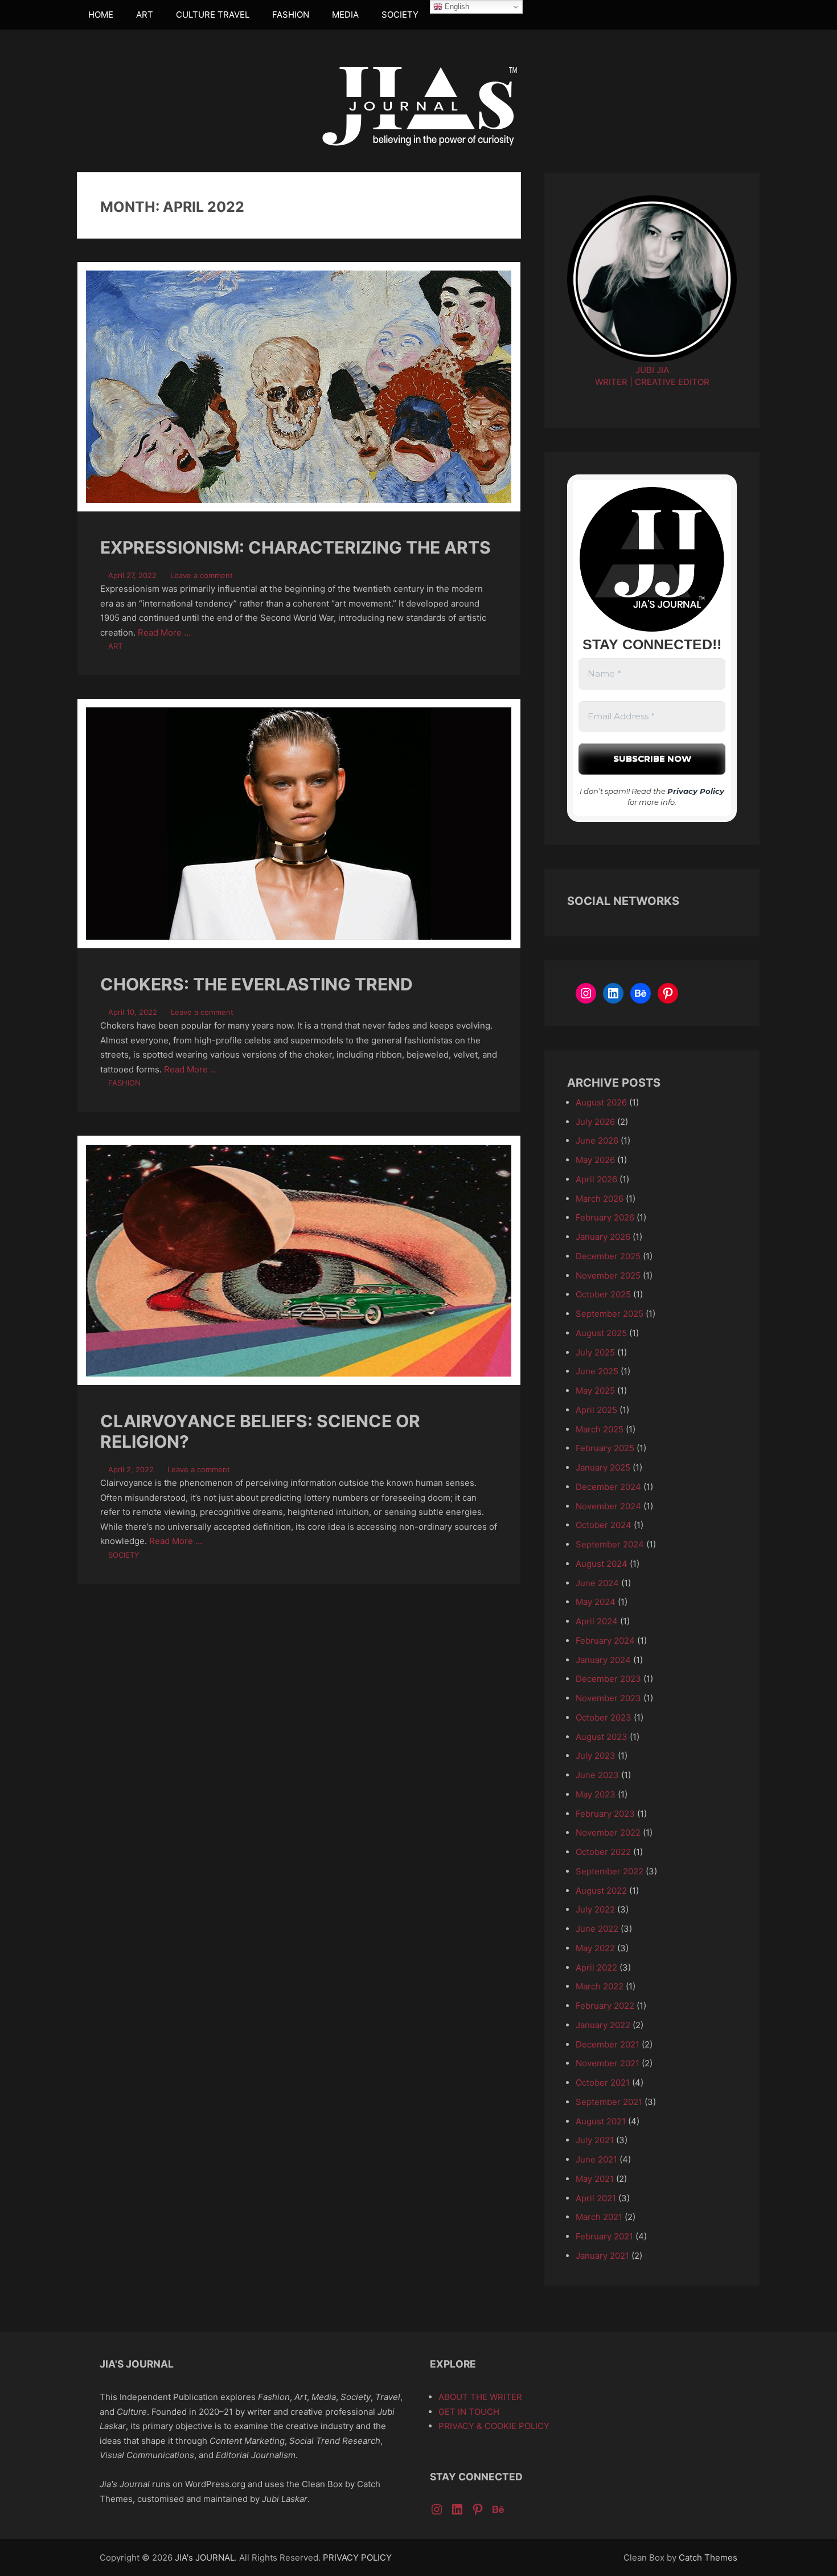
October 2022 (603, 1852)
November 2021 (608, 2063)
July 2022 (595, 1909)
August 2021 (601, 2121)
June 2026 (597, 1140)
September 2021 (609, 2102)
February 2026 (605, 1217)
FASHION (291, 15)
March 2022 (600, 1986)
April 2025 (596, 1410)
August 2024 (602, 1564)
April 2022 (596, 1967)
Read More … (164, 632)
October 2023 (604, 1717)
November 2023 (608, 1698)
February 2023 (605, 1814)
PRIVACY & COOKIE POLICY (494, 2426)
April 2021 (596, 2198)
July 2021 (595, 2140)
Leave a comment (202, 575)
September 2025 (610, 1314)
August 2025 (601, 1333)
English (456, 7)
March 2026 (600, 1199)
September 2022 (610, 1871)
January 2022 (603, 2025)
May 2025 (595, 1391)
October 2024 (604, 1525)
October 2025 (603, 1294)
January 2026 (603, 1237)
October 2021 (603, 2082)
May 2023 (596, 1794)
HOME (101, 15)
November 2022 (608, 1832)
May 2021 (595, 2179)
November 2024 (608, 1506)
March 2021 (599, 2217)
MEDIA (345, 15)
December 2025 (608, 1256)
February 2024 (605, 1641)
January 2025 (603, 1467)
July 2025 (595, 1352)
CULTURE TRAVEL (213, 15)
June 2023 (597, 1775)
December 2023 (608, 1679)
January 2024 (603, 1660)
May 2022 (595, 1948)
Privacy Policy (696, 791)
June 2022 (597, 1929)
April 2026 (596, 1179)
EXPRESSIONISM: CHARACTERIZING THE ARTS (296, 547)
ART (145, 15)
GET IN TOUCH (469, 2412)
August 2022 (601, 1891)
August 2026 (601, 1102)
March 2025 (600, 1429)
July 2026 (595, 1122)
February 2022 (605, 2006)
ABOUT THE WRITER (480, 2397)
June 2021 (596, 2159)
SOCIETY (400, 15)
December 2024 (608, 1487)
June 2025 (597, 1371)
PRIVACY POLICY (357, 2557)
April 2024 (597, 1621)
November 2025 (608, 1275)
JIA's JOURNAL (205, 2557)
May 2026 (595, 1160)
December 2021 (608, 2044)
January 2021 (602, 2256)
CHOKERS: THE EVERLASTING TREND (257, 984)
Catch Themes (708, 2557)
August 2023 (602, 1737)
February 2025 (605, 1448)
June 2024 (597, 1583)
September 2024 (610, 1544)
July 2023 (596, 1756)
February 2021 (604, 2236)
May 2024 (596, 1602)
